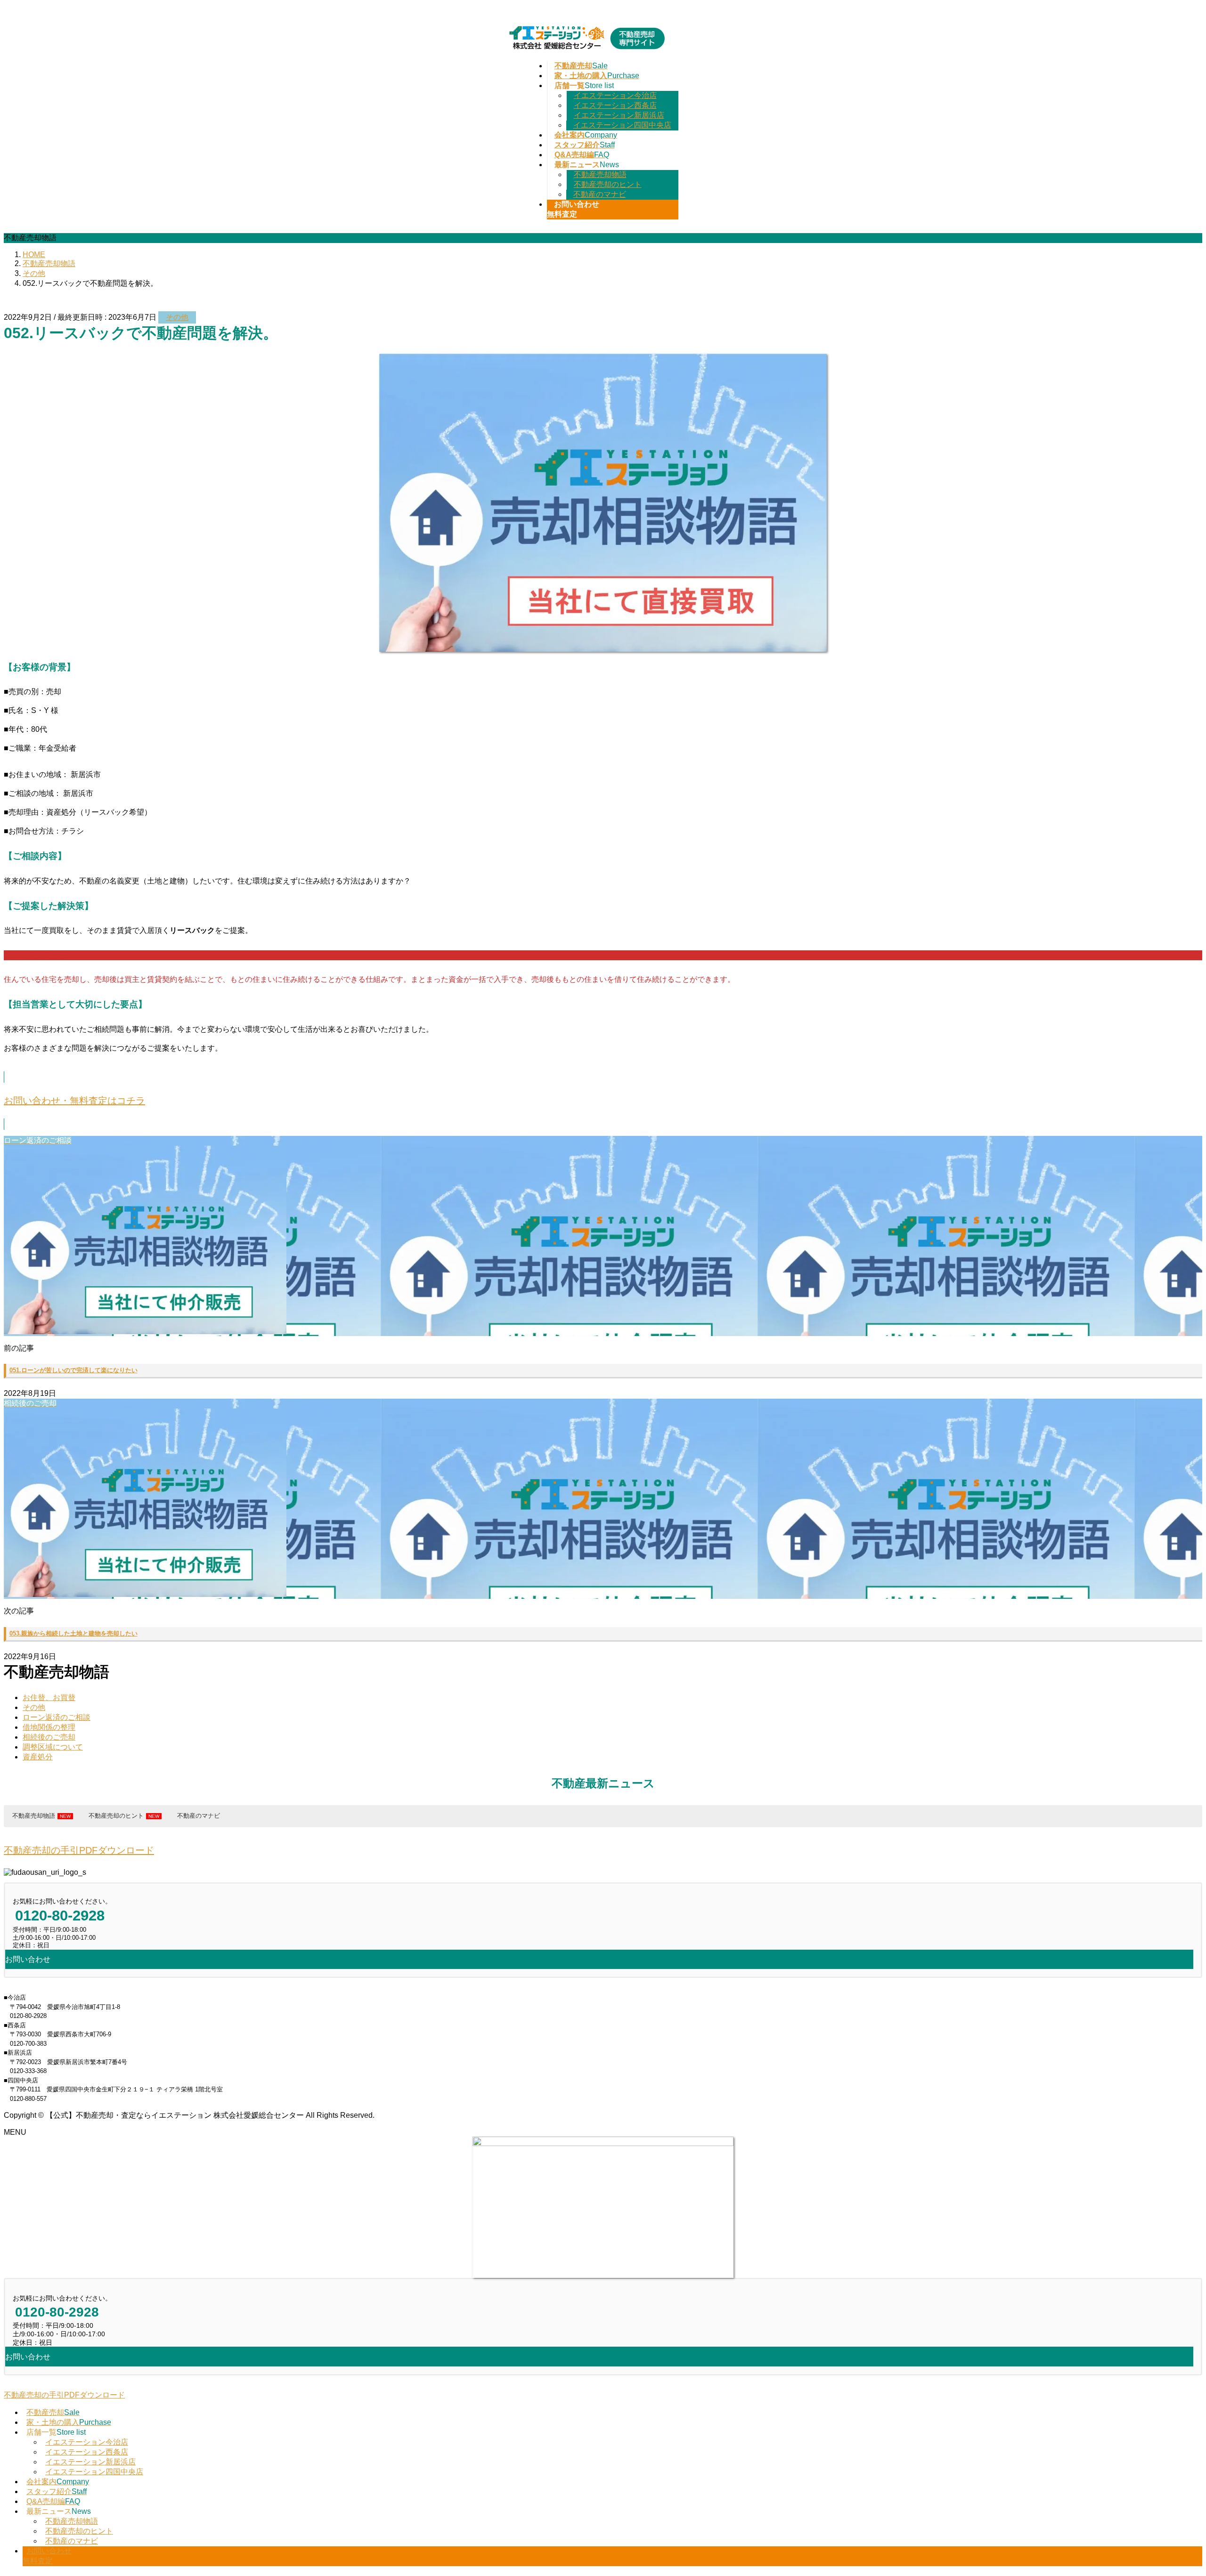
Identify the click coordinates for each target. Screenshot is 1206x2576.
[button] (603, 1101)
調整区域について (53, 1747)
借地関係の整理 (49, 1727)
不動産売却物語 (600, 174)
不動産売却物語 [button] (34, 1816)
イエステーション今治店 (615, 95)
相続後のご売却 (49, 1737)
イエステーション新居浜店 (619, 115)
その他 (177, 317)
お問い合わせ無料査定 (47, 2556)
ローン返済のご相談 (57, 1717)
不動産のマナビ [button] (199, 1816)
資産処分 (38, 1757)
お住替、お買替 (49, 1697)
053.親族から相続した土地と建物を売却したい (73, 1633)
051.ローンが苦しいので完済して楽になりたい (73, 1370)
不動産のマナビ (600, 194)
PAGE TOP (1173, 2489)
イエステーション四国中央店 (622, 125)
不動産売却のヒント (608, 184)
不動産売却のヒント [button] (116, 1816)
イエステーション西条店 (615, 105)
